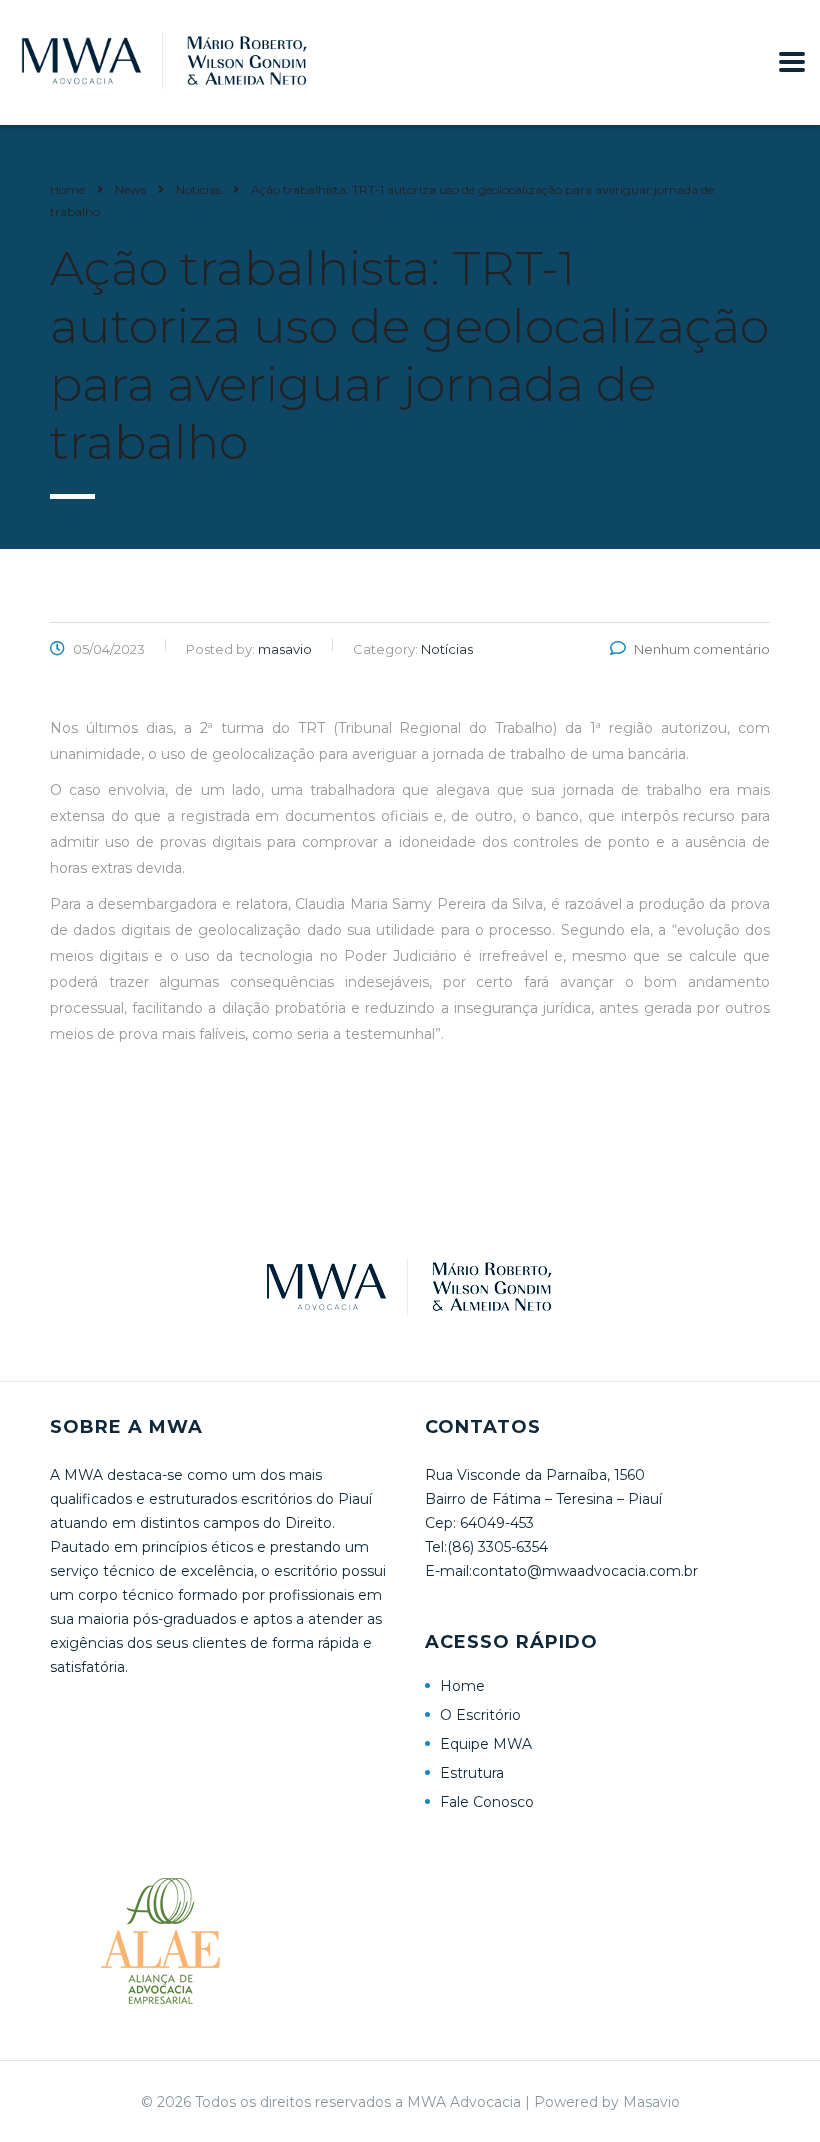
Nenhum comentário (702, 649)
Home (67, 189)
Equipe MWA (486, 1744)
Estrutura (472, 1773)
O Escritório (480, 1715)
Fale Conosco (487, 1802)
